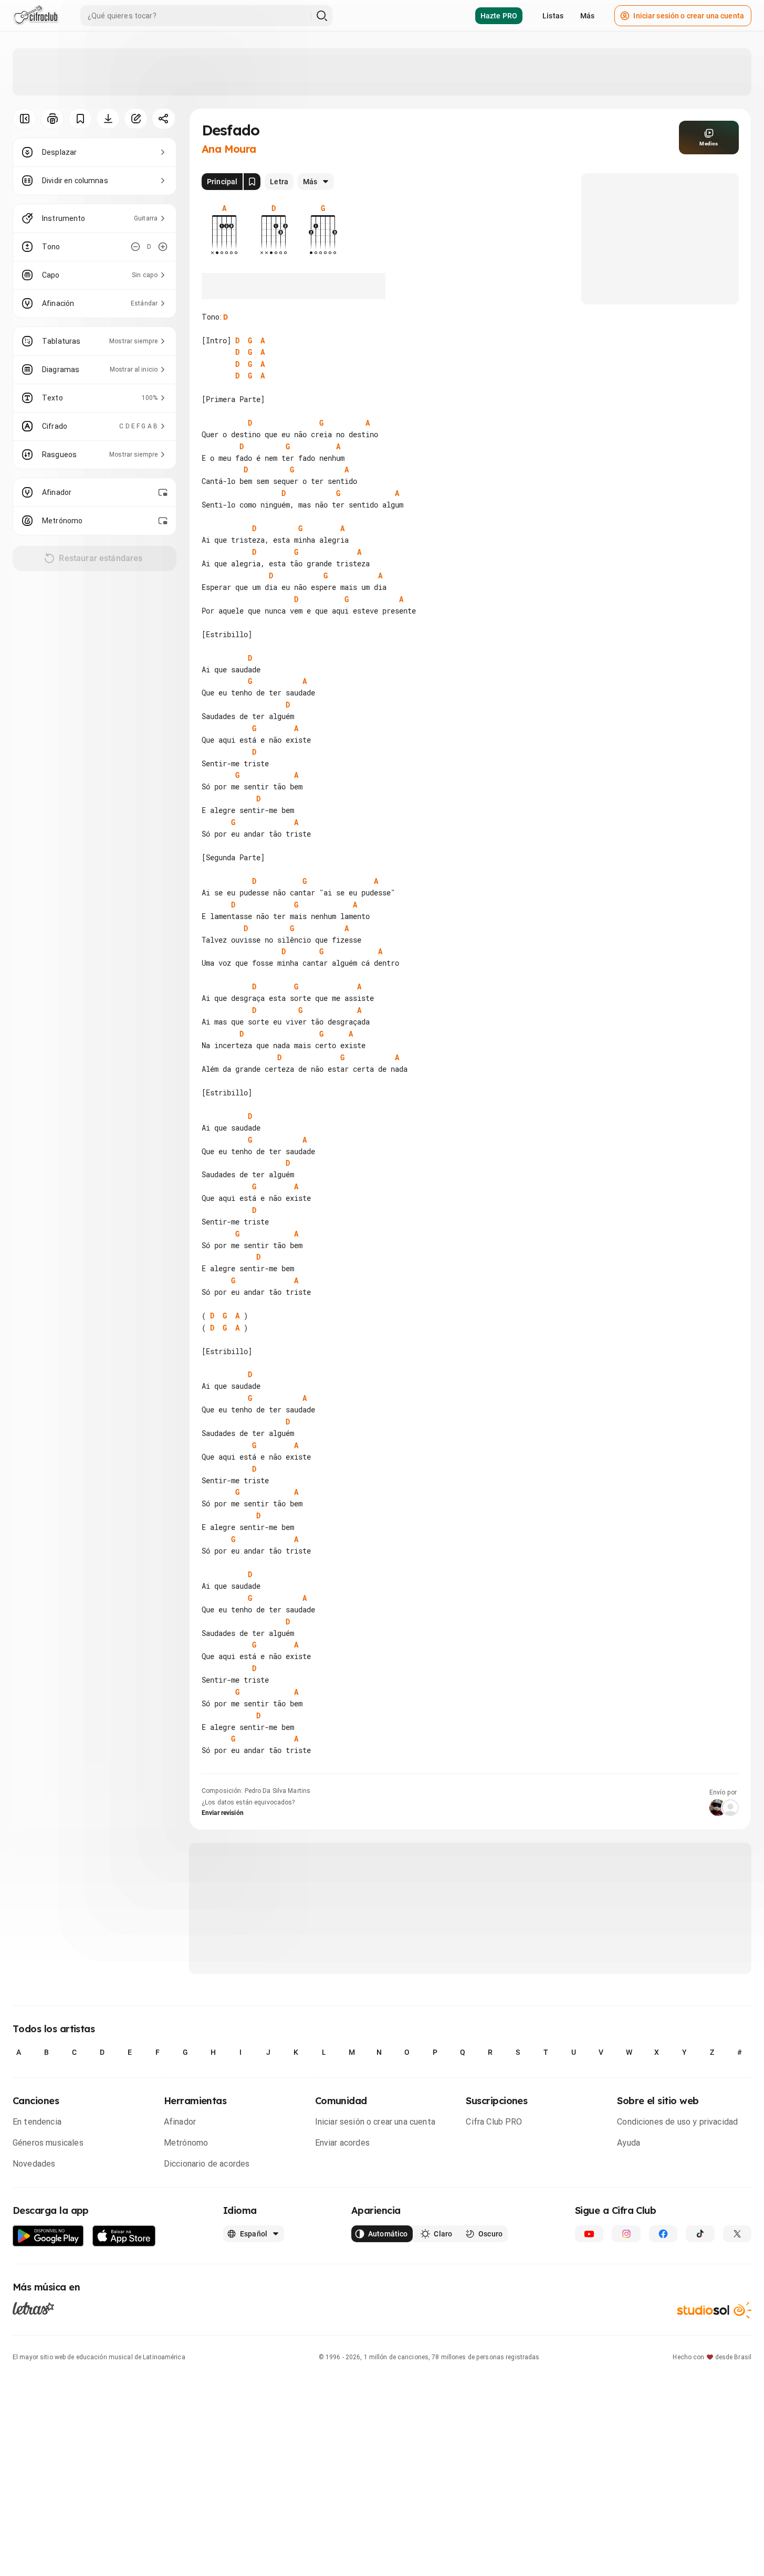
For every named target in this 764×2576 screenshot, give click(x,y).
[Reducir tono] (135, 247)
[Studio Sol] (714, 2310)
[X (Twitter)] (737, 2234)
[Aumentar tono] (163, 247)
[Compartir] (164, 119)
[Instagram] (626, 2234)
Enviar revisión (223, 1813)
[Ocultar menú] (24, 119)
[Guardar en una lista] (80, 119)
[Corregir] (136, 119)
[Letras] (33, 2308)
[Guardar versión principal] (252, 182)
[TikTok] (700, 2234)
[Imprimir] (52, 119)
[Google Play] (48, 2236)
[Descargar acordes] (108, 119)
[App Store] (124, 2236)
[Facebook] (663, 2234)
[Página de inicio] (36, 16)
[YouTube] (589, 2234)
